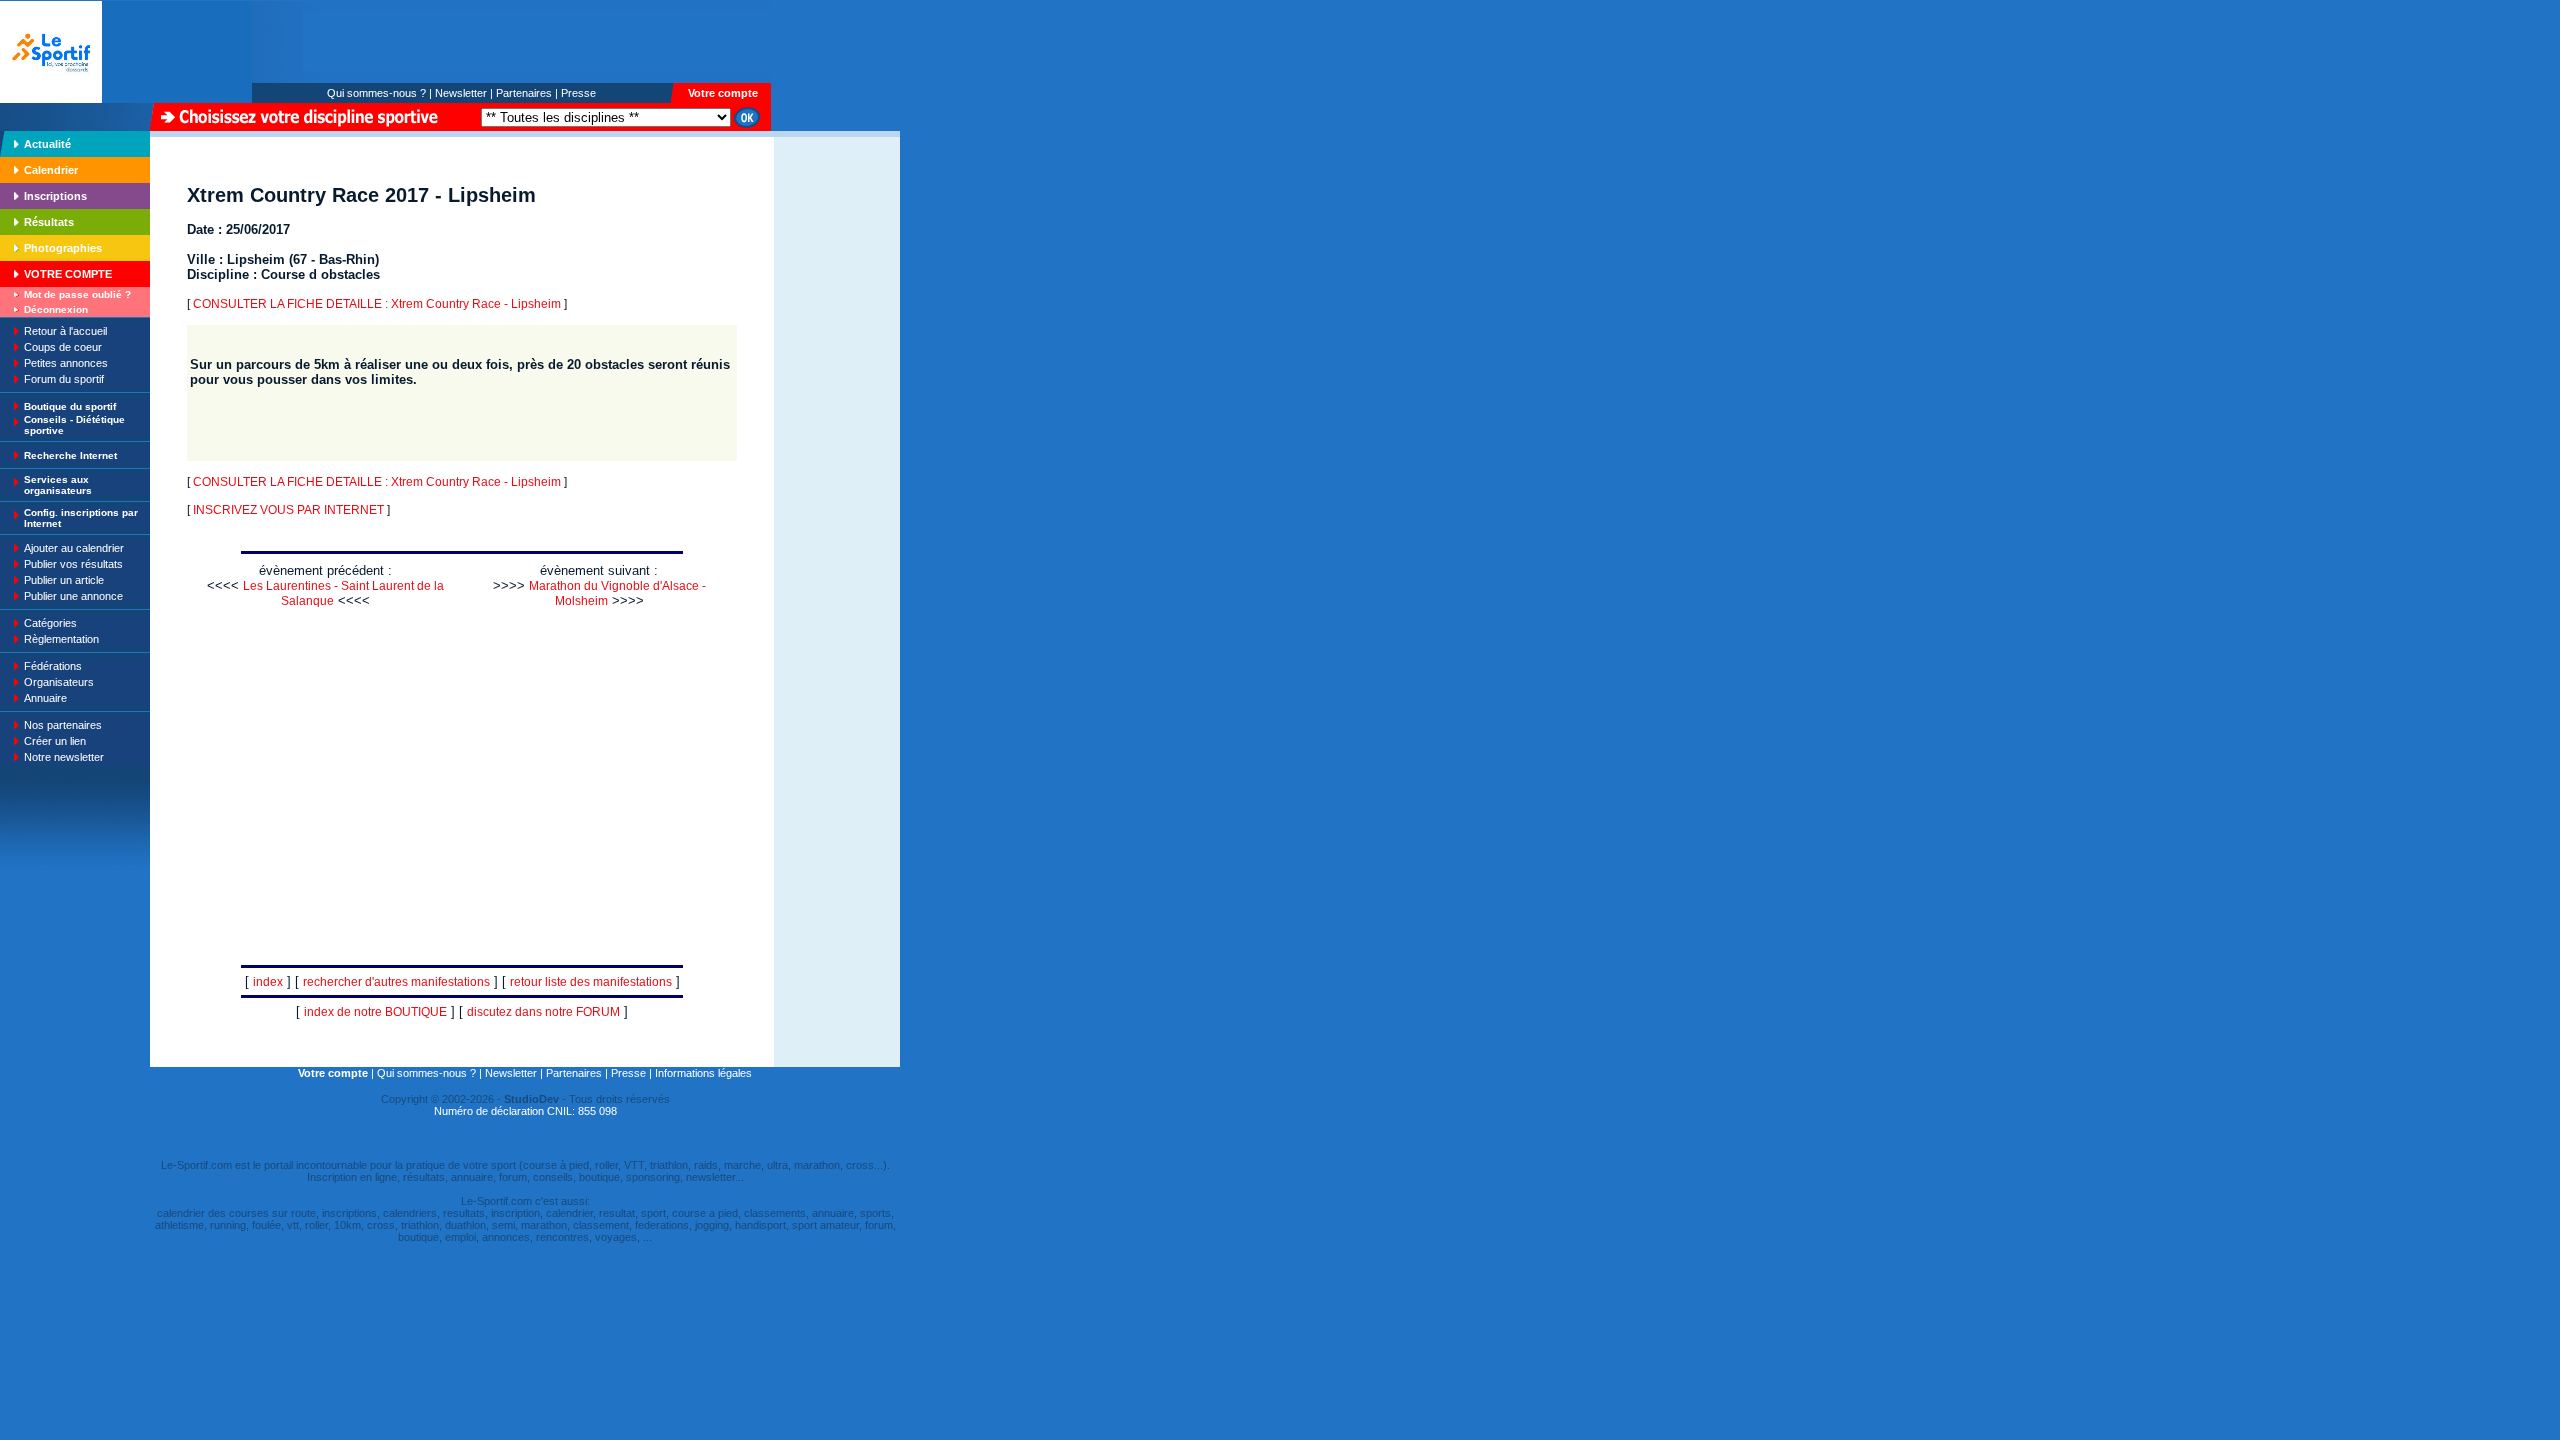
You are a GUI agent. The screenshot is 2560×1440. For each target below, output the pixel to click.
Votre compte (723, 93)
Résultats (49, 222)
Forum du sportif (64, 379)
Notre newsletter (64, 757)
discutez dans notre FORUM (543, 1012)
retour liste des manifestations (591, 982)
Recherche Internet (70, 455)
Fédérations (53, 666)
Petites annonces (66, 363)
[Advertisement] (837, 274)
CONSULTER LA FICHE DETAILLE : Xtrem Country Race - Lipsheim (377, 304)
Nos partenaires (63, 725)
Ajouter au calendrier (74, 548)
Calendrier (51, 170)
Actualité (47, 144)
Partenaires (524, 93)
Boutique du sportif (70, 406)
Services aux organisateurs (58, 485)
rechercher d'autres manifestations (396, 982)
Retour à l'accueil (65, 331)
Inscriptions (55, 196)
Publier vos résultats (73, 564)
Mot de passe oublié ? (77, 294)
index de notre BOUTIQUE (375, 1012)
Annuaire (45, 698)
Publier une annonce (73, 596)
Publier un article (64, 580)
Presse (578, 93)
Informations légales (703, 1073)
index (268, 982)
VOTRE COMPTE (68, 274)
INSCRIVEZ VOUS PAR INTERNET (288, 510)
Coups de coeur (63, 347)
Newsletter (461, 93)
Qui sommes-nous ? (376, 93)
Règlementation (61, 639)
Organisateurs (59, 682)
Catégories (50, 623)
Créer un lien (55, 741)
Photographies (63, 248)
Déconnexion (56, 309)
